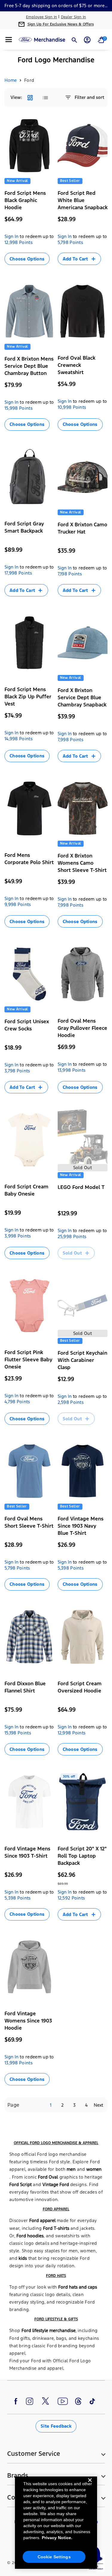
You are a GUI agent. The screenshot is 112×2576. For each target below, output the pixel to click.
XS (63, 932)
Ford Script (20, 2184)
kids (23, 2258)
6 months (39, 1264)
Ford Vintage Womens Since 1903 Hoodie (28, 2021)
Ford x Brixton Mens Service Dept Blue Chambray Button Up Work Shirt (29, 370)
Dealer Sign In (73, 17)
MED (24, 269)
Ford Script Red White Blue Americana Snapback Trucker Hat (83, 204)
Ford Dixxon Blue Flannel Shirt (25, 1687)
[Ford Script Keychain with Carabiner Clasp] (83, 1305)
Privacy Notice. (57, 2538)
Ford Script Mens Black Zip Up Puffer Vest (28, 697)
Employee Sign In (42, 17)
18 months (42, 1271)
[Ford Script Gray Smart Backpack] (30, 477)
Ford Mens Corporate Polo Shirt (29, 859)
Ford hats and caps (78, 2287)
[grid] (30, 98)
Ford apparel (42, 2220)
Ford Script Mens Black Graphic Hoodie (25, 200)
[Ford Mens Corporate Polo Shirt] (30, 808)
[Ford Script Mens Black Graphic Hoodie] (30, 146)
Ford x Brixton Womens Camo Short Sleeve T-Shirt (82, 863)
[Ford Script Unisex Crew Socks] (30, 974)
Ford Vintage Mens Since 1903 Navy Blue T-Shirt (80, 1526)
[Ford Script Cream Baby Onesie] (30, 1140)
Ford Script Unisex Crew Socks (27, 1025)
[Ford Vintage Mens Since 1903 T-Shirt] (30, 1802)
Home (11, 80)
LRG (37, 269)
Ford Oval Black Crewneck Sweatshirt (76, 365)
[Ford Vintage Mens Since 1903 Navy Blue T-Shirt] (83, 1471)
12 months (17, 1271)
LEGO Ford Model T (81, 1187)
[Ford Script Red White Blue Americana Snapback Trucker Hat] (83, 146)
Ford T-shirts (56, 2228)
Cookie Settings (54, 2557)
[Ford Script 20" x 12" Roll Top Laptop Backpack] (83, 1802)
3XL (75, 443)
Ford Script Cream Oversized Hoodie (80, 1687)
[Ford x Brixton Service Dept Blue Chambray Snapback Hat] (83, 643)
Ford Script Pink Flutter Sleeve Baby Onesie (28, 1359)
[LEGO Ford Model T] (83, 1140)
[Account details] (87, 40)
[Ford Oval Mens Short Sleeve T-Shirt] (30, 1471)
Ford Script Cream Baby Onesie (26, 1190)
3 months (17, 1264)
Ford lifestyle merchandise (49, 2330)
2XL (11, 277)
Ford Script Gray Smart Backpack (24, 527)
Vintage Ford (56, 2184)
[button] (9, 40)
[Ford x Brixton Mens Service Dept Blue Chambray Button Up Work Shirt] (30, 311)
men (71, 2169)
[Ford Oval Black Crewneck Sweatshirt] (83, 311)
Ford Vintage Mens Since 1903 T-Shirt (27, 1852)
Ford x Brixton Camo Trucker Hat (82, 528)
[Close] (90, 2485)
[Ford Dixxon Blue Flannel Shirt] (30, 1637)
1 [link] (51, 2105)
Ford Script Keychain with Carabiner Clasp (82, 1360)
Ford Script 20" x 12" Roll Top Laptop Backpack (82, 1856)
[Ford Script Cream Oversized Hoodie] (83, 1637)
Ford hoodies (30, 2236)
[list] (45, 98)
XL (49, 269)
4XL (35, 940)
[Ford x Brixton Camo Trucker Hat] (83, 477)
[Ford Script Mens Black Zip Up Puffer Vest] (30, 643)
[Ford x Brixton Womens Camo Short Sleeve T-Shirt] (83, 808)
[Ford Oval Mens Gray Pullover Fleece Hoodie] (83, 974)
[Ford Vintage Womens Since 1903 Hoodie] (30, 1967)
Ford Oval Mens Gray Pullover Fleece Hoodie (82, 1028)
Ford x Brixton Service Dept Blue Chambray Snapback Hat (82, 701)
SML (11, 269)
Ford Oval (48, 2177)
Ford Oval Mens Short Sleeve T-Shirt (29, 1522)
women (94, 2169)
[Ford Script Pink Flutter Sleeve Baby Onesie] (30, 1305)
